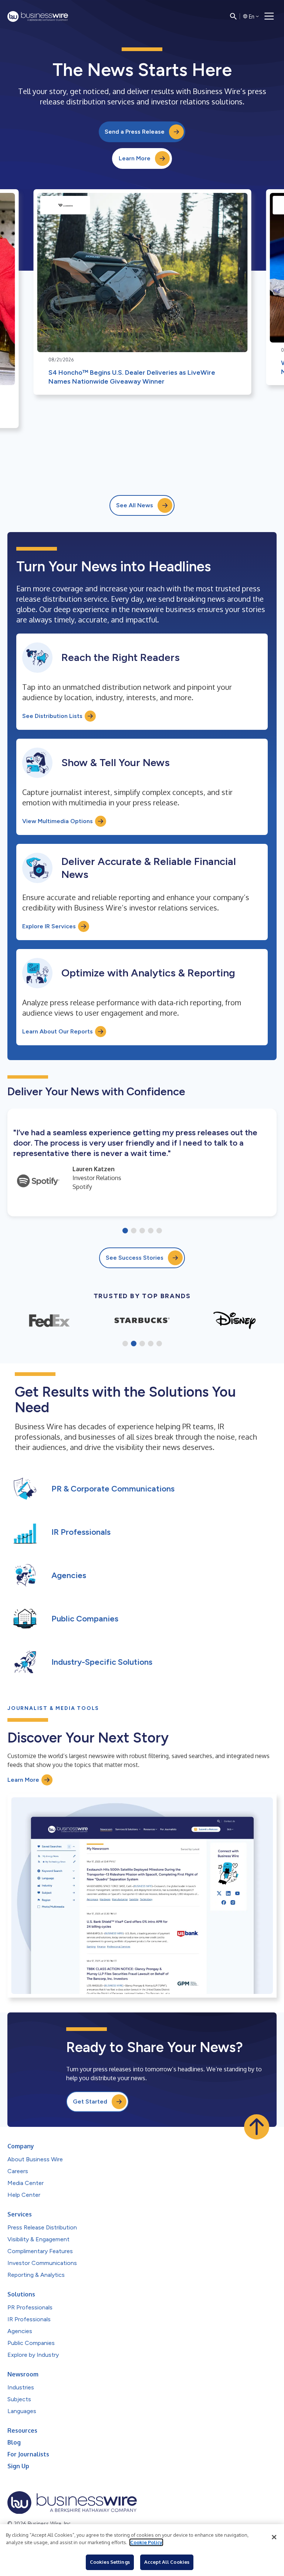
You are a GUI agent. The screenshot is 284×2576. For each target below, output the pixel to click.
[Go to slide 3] (142, 1231)
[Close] (274, 2537)
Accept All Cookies (167, 2562)
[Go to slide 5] (159, 1231)
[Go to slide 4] (151, 1231)
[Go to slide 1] (125, 1231)
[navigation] (269, 16)
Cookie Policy (146, 2542)
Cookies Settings (110, 2562)
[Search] (233, 16)
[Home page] (38, 16)
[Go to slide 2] (134, 1231)
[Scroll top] (257, 2127)
